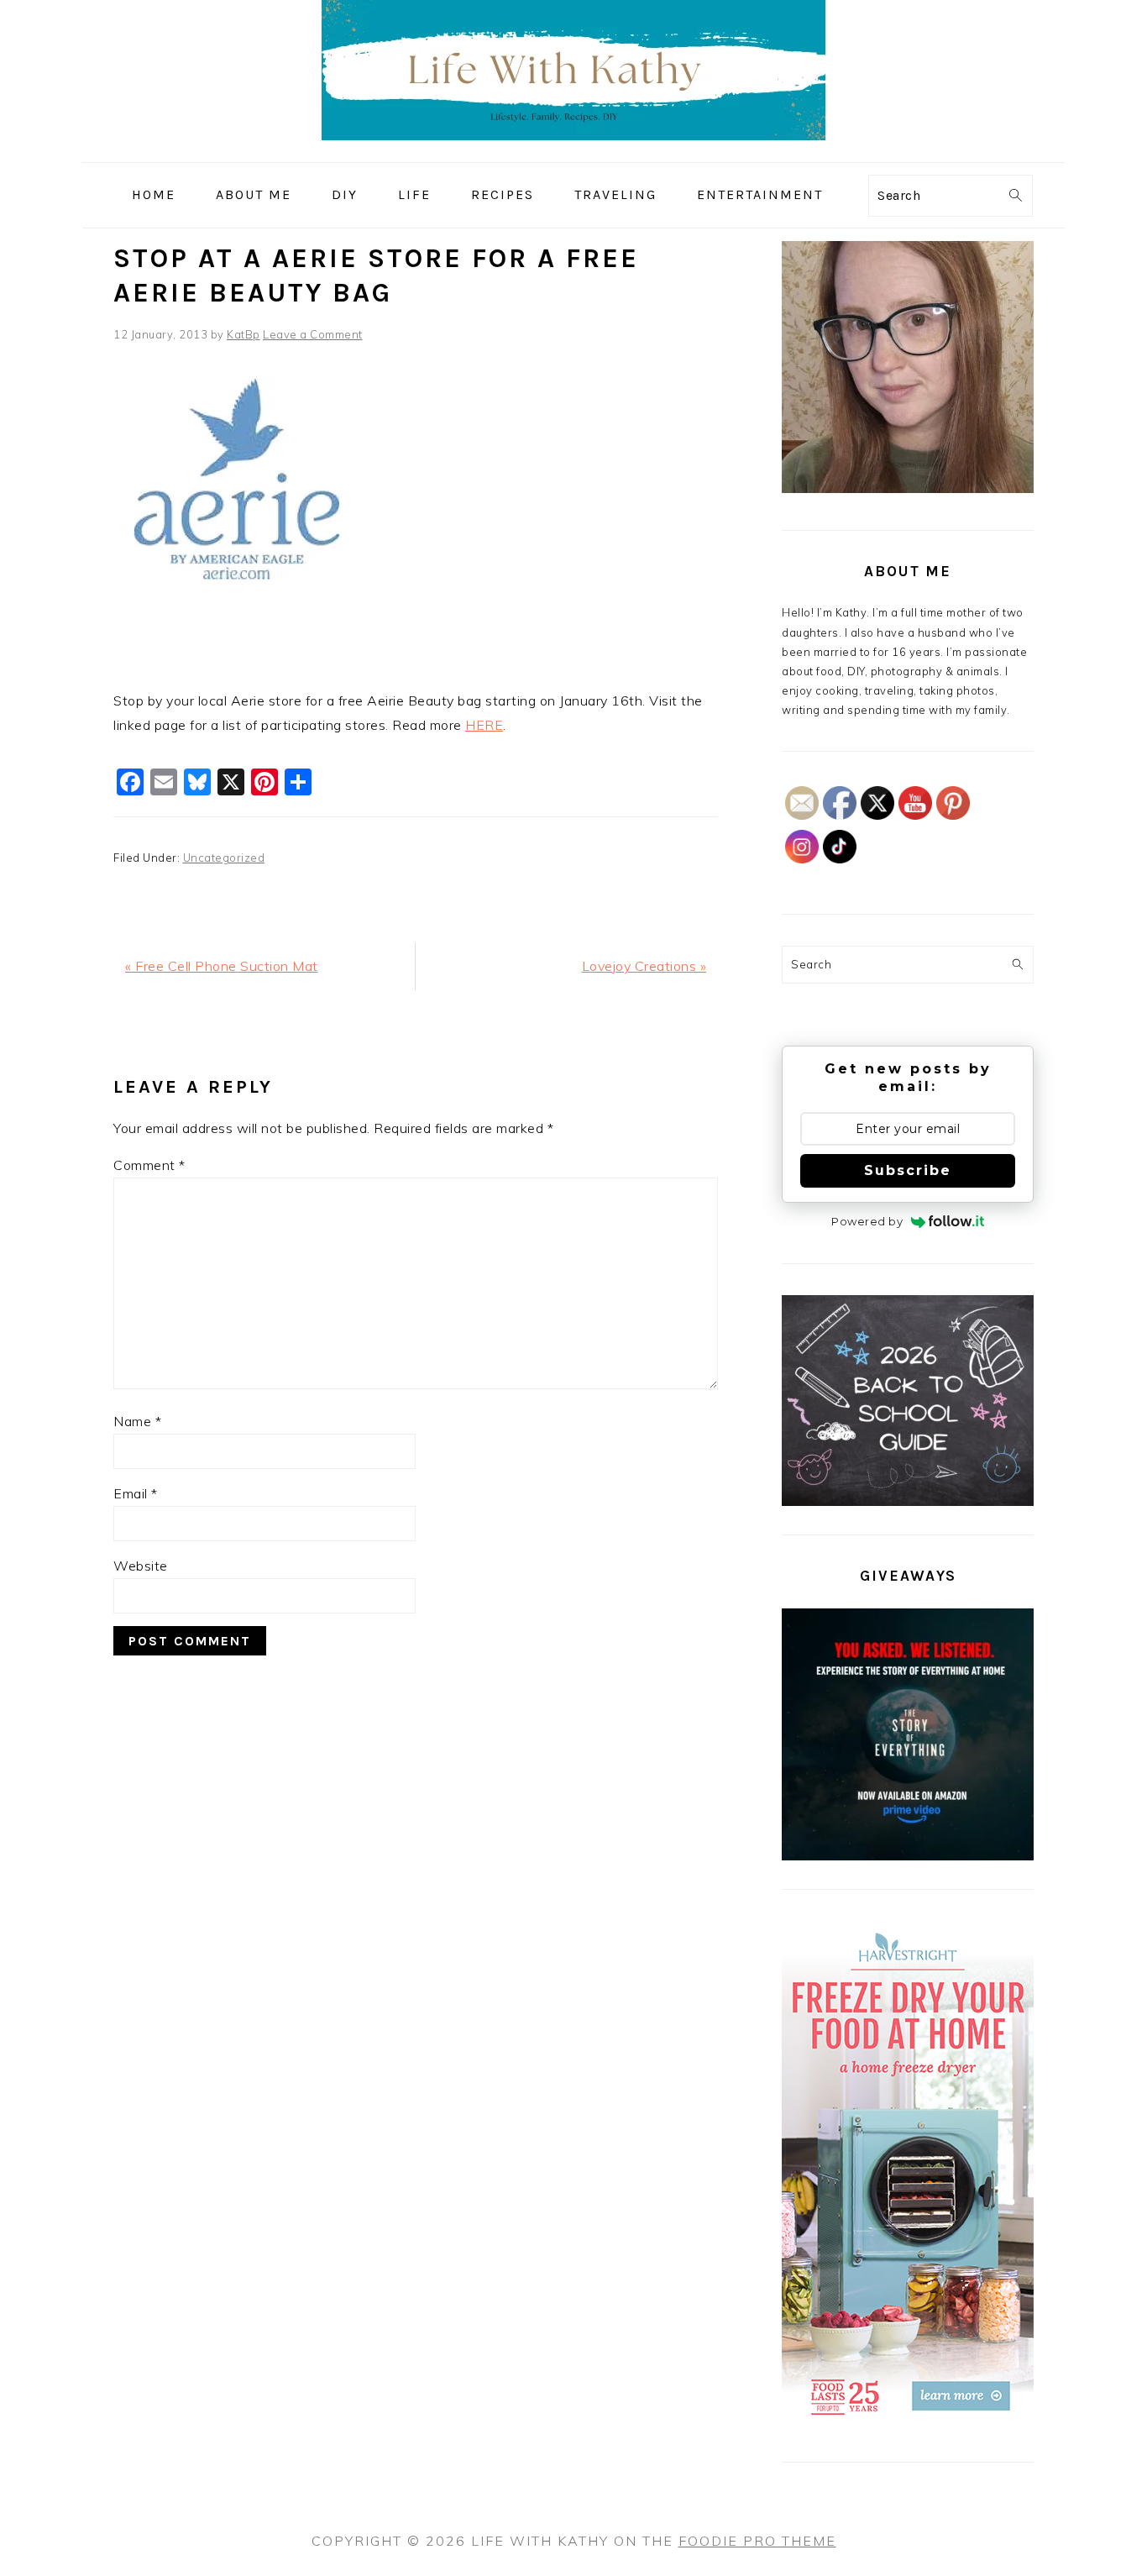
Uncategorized (224, 858)
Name (137, 1421)
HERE (484, 725)
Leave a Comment (313, 334)
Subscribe (908, 1170)
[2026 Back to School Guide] (908, 1502)
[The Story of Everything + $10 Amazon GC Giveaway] (908, 1856)
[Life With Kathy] (573, 150)
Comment (149, 1165)
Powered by (867, 1221)
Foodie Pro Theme (757, 2541)
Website (141, 1566)
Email (136, 1493)
